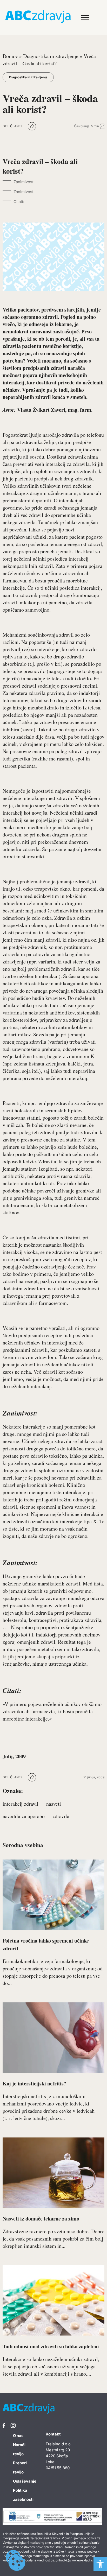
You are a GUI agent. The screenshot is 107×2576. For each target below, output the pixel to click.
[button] (100, 2564)
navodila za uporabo (24, 1816)
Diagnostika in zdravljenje (51, 56)
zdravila (61, 1816)
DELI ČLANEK (13, 126)
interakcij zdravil (21, 1804)
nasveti (54, 1804)
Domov (10, 56)
